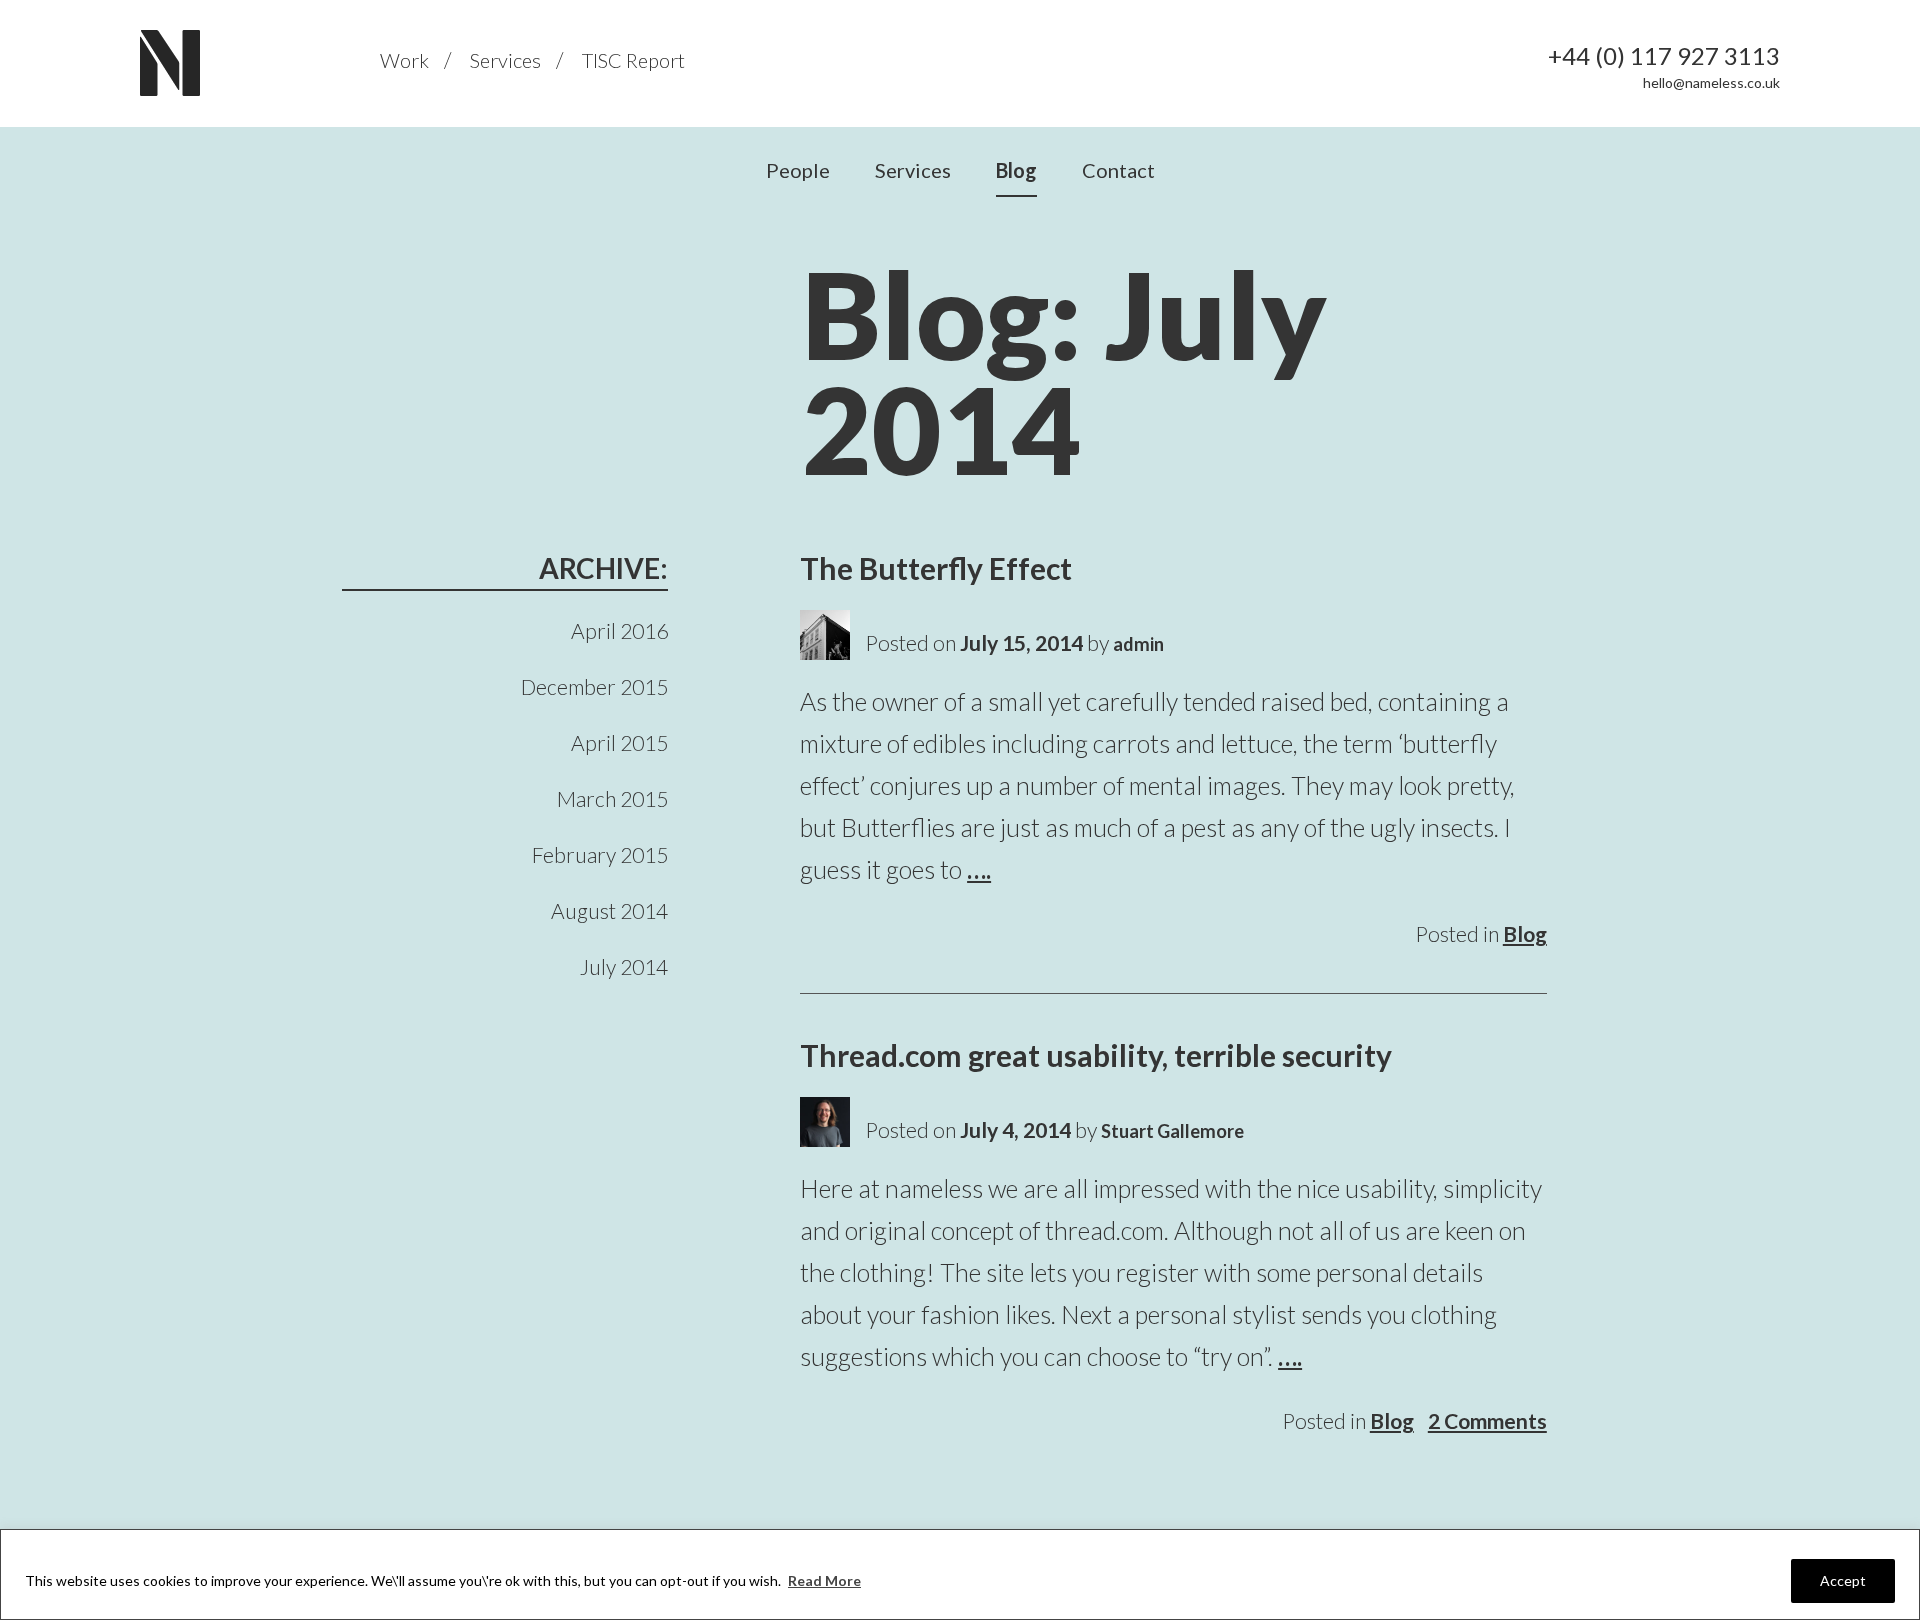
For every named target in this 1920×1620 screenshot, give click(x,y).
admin (1138, 644)
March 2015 (612, 798)
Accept (1843, 1580)
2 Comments (1487, 1421)
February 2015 (600, 854)
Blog (1016, 170)
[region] (960, 1574)
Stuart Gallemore (1172, 1131)
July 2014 (624, 966)
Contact (1118, 170)
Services (505, 60)
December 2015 (594, 686)
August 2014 (609, 910)
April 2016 (619, 630)
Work (404, 60)
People (798, 170)
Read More (824, 1580)
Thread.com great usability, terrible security (1096, 1055)
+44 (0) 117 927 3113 (1664, 56)
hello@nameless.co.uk (1711, 82)
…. (979, 869)
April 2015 (619, 742)
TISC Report (633, 60)
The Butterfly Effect (936, 568)
